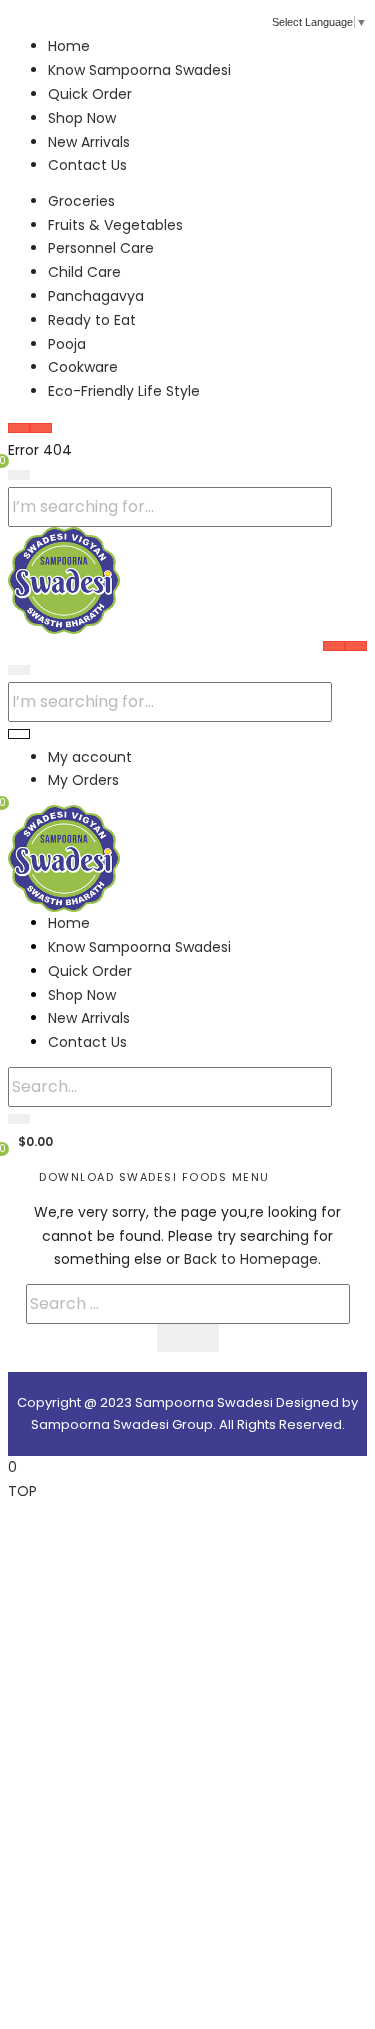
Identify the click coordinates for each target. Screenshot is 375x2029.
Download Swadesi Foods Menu (154, 1177)
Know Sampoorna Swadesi (139, 70)
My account (90, 757)
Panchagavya (96, 296)
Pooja (67, 344)
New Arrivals (89, 142)
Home (69, 46)
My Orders (83, 780)
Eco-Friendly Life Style (124, 391)
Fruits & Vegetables (115, 225)
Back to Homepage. (252, 1259)
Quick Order (90, 94)
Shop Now (82, 118)
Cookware (83, 367)
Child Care (84, 272)
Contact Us (87, 165)
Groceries (81, 201)
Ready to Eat (92, 320)
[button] (30, 1141)
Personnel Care (101, 248)
